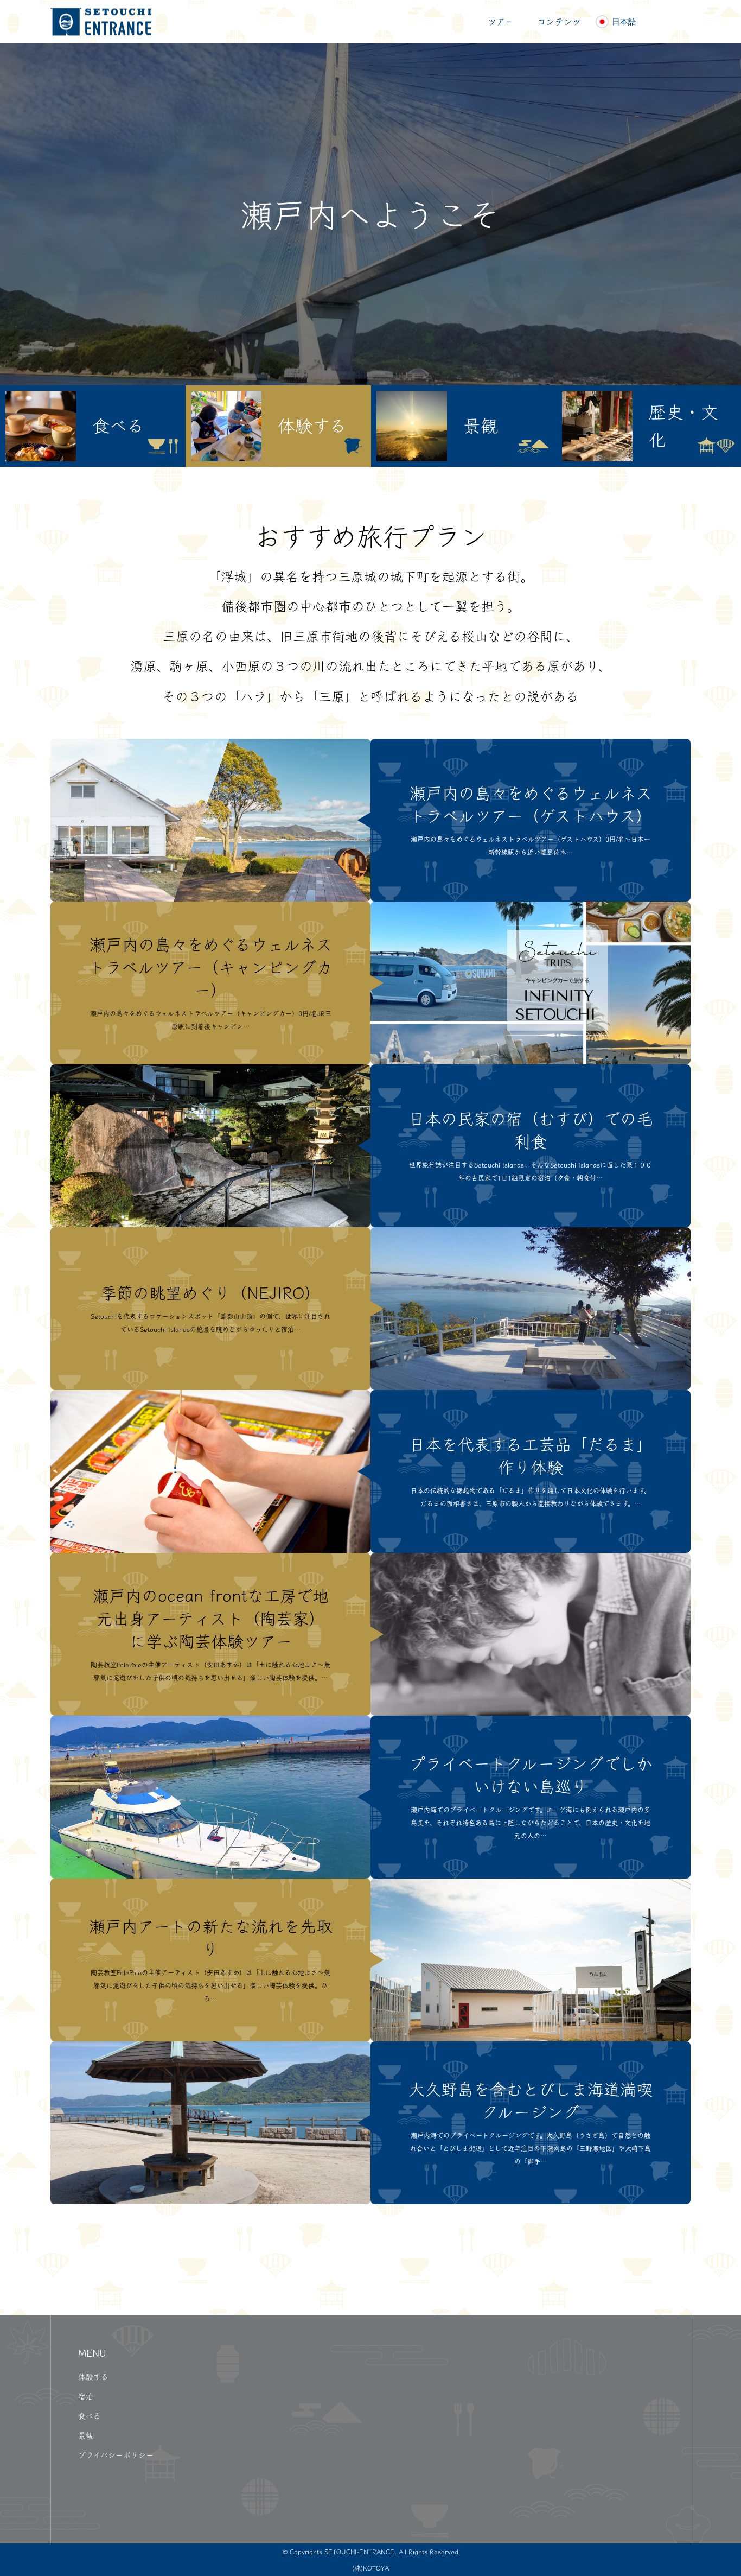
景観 (86, 2435)
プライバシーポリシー (116, 2455)
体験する (93, 2377)
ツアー (500, 22)
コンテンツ (559, 22)
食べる (90, 2416)
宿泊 (86, 2396)
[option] (93, 426)
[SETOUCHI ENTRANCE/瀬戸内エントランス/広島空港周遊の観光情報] (101, 22)
